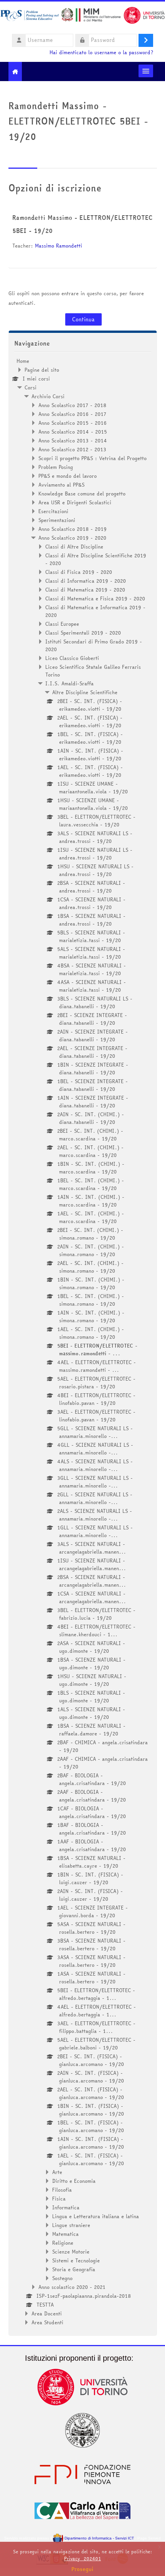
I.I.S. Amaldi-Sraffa (69, 683)
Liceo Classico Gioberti (72, 658)
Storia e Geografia (74, 2269)
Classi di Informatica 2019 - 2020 (86, 581)
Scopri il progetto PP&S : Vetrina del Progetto (92, 458)
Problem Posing (56, 467)
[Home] (82, 17)
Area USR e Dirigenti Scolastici (75, 502)
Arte (57, 2172)
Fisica (59, 2199)
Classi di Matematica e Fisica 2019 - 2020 (95, 598)
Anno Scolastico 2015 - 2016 (73, 423)
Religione (63, 2243)
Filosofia (62, 2190)
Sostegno (62, 2278)
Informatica (66, 2207)
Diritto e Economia (74, 2181)
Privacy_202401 (82, 2559)
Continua (83, 319)
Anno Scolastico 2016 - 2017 (72, 414)
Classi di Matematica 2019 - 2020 (85, 590)
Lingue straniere (71, 2225)
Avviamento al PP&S (61, 485)
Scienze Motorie (71, 2252)
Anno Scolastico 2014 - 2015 (73, 432)
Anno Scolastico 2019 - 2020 (72, 538)
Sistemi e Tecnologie (76, 2260)
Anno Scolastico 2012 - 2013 (72, 449)
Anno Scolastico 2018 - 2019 (73, 529)
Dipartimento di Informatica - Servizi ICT (98, 2538)
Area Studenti (47, 2322)
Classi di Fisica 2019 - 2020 (79, 572)
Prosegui (82, 2569)
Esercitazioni (53, 511)
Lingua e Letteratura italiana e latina (96, 2216)
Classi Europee (62, 624)
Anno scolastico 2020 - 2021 (72, 2287)
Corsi (31, 387)
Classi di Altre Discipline (74, 547)
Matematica (65, 2234)
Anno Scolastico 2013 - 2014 (73, 440)
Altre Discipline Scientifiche (85, 692)
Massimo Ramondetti (59, 246)
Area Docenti (47, 2313)
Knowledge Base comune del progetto (82, 494)
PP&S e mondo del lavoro (68, 476)
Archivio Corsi (48, 396)
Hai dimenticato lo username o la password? (101, 52)
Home (23, 361)
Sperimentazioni (57, 520)
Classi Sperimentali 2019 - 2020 (83, 633)
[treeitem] (83, 1342)
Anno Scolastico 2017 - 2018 (72, 405)
